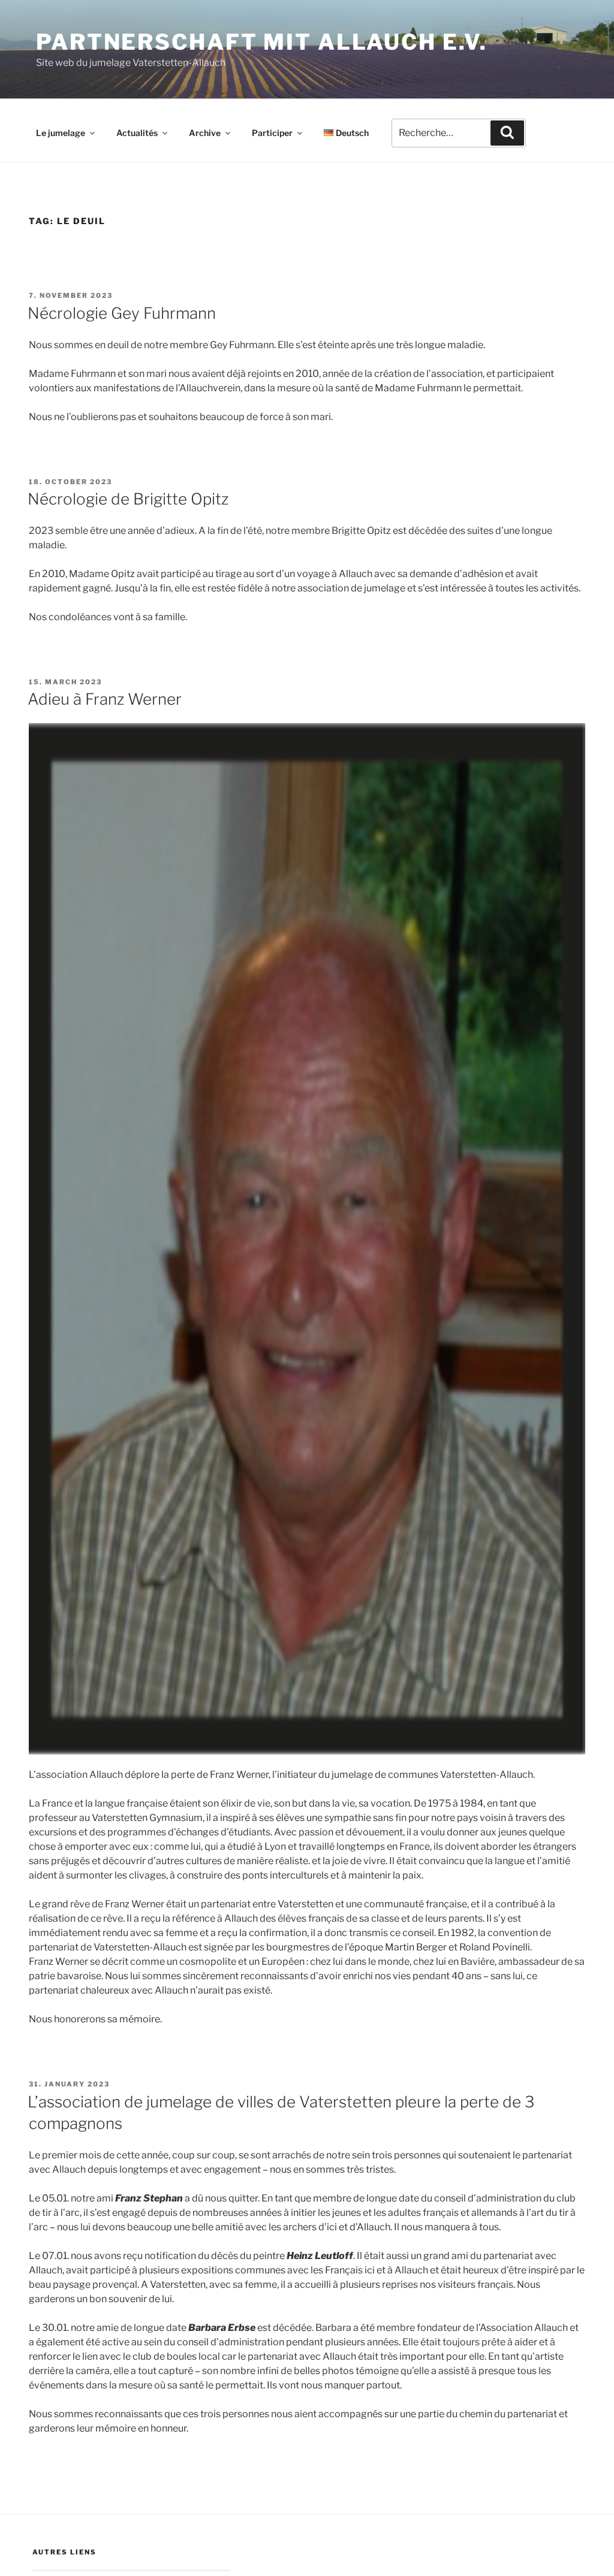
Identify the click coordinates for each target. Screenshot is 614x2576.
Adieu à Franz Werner (105, 699)
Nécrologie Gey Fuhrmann (122, 313)
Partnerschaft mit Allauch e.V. (261, 42)
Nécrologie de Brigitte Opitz (128, 499)
